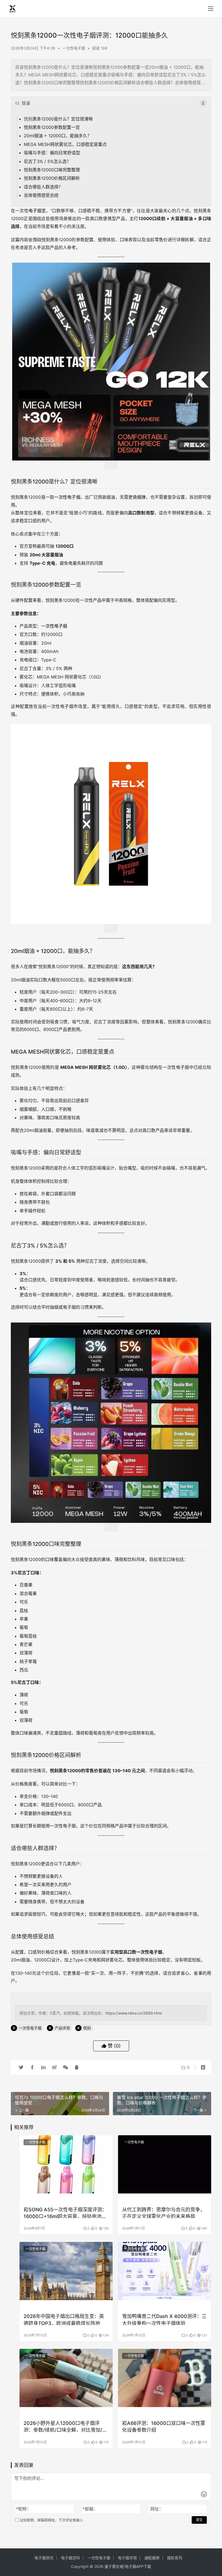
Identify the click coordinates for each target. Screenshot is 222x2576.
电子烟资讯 (44, 2558)
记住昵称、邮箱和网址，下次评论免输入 (51, 2520)
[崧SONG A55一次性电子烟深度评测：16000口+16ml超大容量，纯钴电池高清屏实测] (66, 2164)
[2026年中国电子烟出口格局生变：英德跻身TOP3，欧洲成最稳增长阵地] (66, 2271)
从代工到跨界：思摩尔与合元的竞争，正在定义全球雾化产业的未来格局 (164, 2213)
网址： (157, 2509)
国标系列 (175, 2558)
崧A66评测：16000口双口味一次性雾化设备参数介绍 (164, 2426)
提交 (199, 2520)
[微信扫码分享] (66, 2067)
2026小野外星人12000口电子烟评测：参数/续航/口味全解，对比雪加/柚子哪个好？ (65, 2426)
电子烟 (35, 211)
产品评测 (62, 2028)
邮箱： (90, 2509)
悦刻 (28, 119)
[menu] (211, 9)
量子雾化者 (114, 2566)
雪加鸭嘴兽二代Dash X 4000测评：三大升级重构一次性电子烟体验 (164, 2319)
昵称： (24, 2509)
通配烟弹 (152, 2558)
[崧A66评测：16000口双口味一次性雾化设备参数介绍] (165, 2378)
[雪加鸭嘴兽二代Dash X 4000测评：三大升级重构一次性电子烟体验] (165, 2271)
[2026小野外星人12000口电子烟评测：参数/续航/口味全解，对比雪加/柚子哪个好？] (66, 2378)
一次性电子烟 (74, 48)
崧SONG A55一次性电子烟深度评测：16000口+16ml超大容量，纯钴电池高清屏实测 (65, 2213)
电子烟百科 (70, 2558)
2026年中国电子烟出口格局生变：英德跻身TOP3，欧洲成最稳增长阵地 (64, 2319)
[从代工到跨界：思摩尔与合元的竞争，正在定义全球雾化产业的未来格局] (165, 2164)
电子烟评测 (127, 2558)
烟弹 (141, 497)
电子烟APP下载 (138, 2566)
